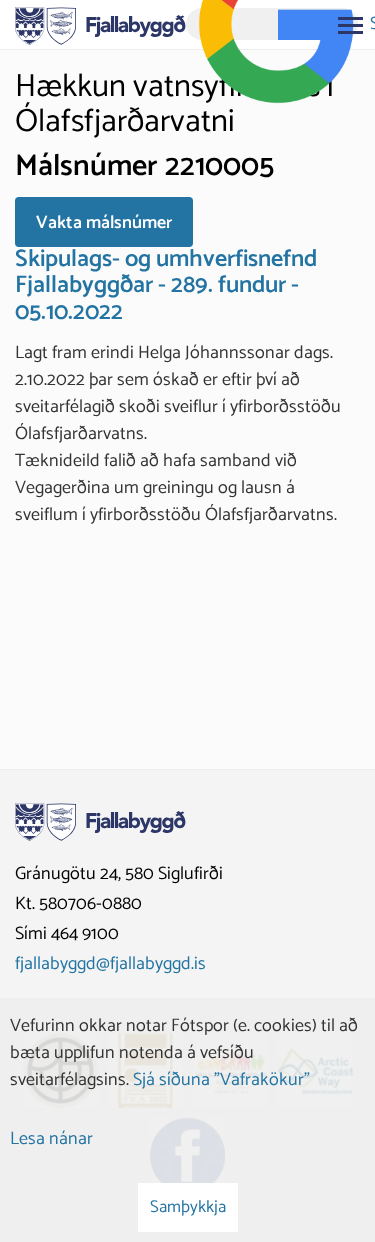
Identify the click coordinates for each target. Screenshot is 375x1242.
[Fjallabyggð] (100, 24)
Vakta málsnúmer (104, 223)
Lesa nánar (51, 1139)
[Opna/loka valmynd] (350, 25)
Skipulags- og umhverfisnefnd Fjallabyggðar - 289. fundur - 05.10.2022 (166, 286)
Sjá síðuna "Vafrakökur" (221, 1080)
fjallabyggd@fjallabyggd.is (110, 964)
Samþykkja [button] (188, 1207)
